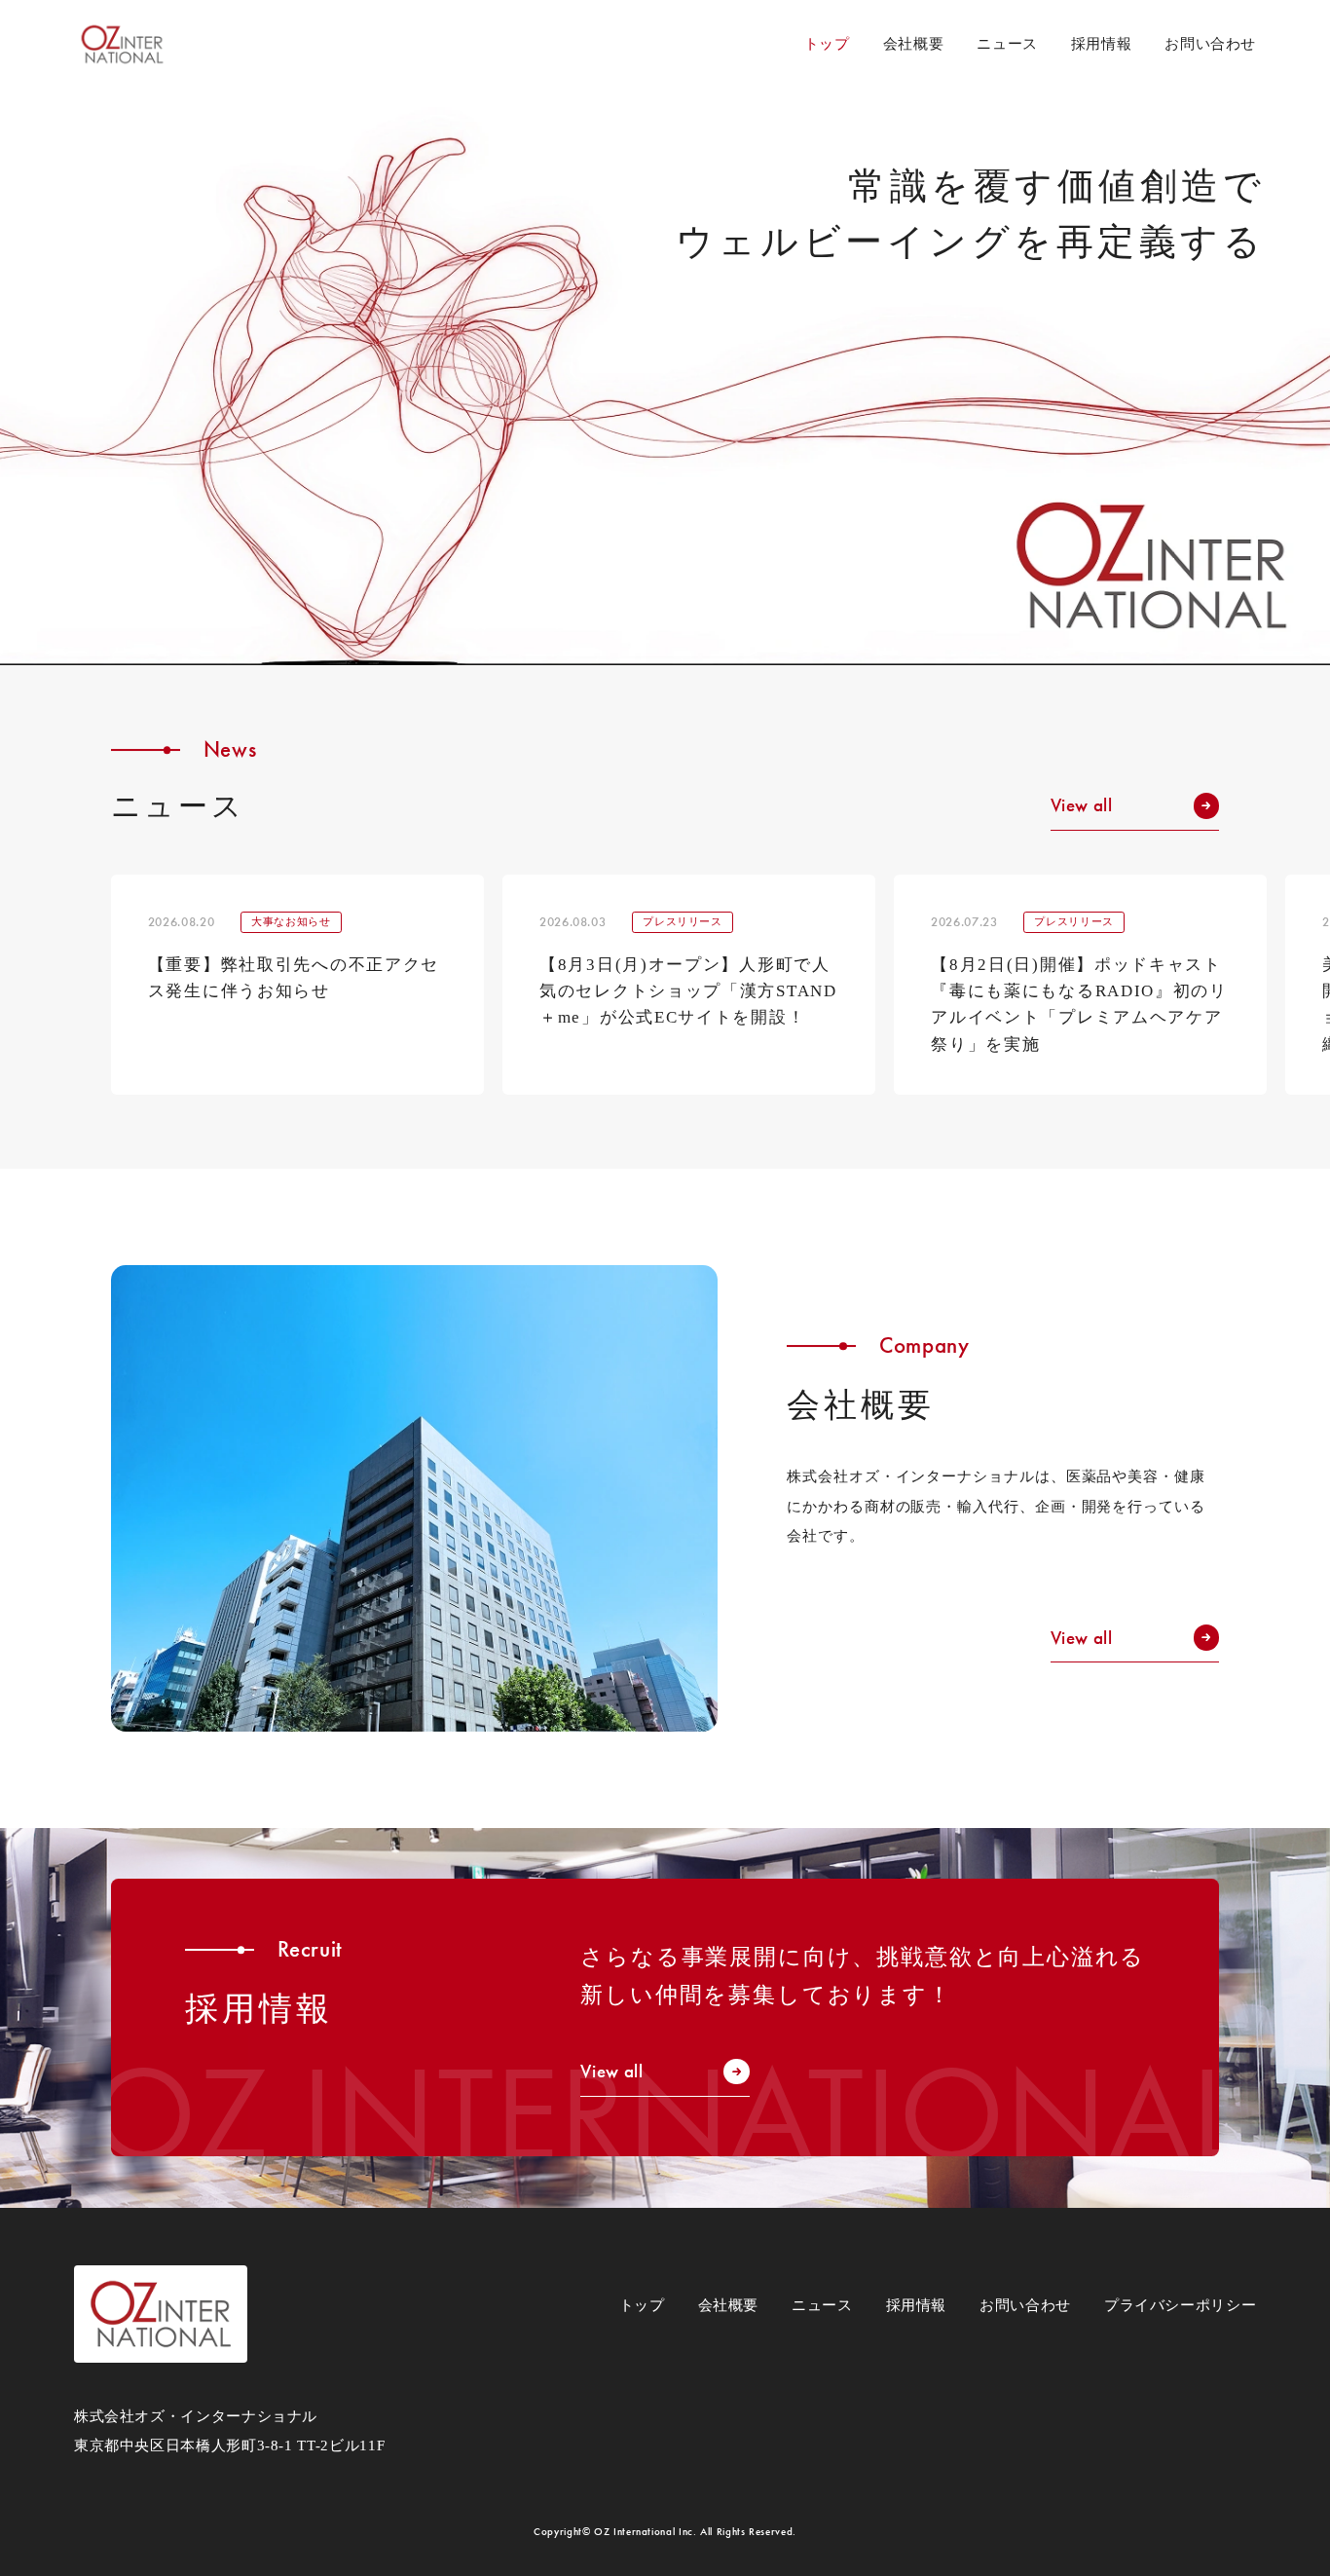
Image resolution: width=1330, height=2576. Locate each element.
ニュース (1007, 43)
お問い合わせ (1210, 43)
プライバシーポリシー (1180, 2305)
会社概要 (913, 43)
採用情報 (1101, 43)
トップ (642, 2305)
